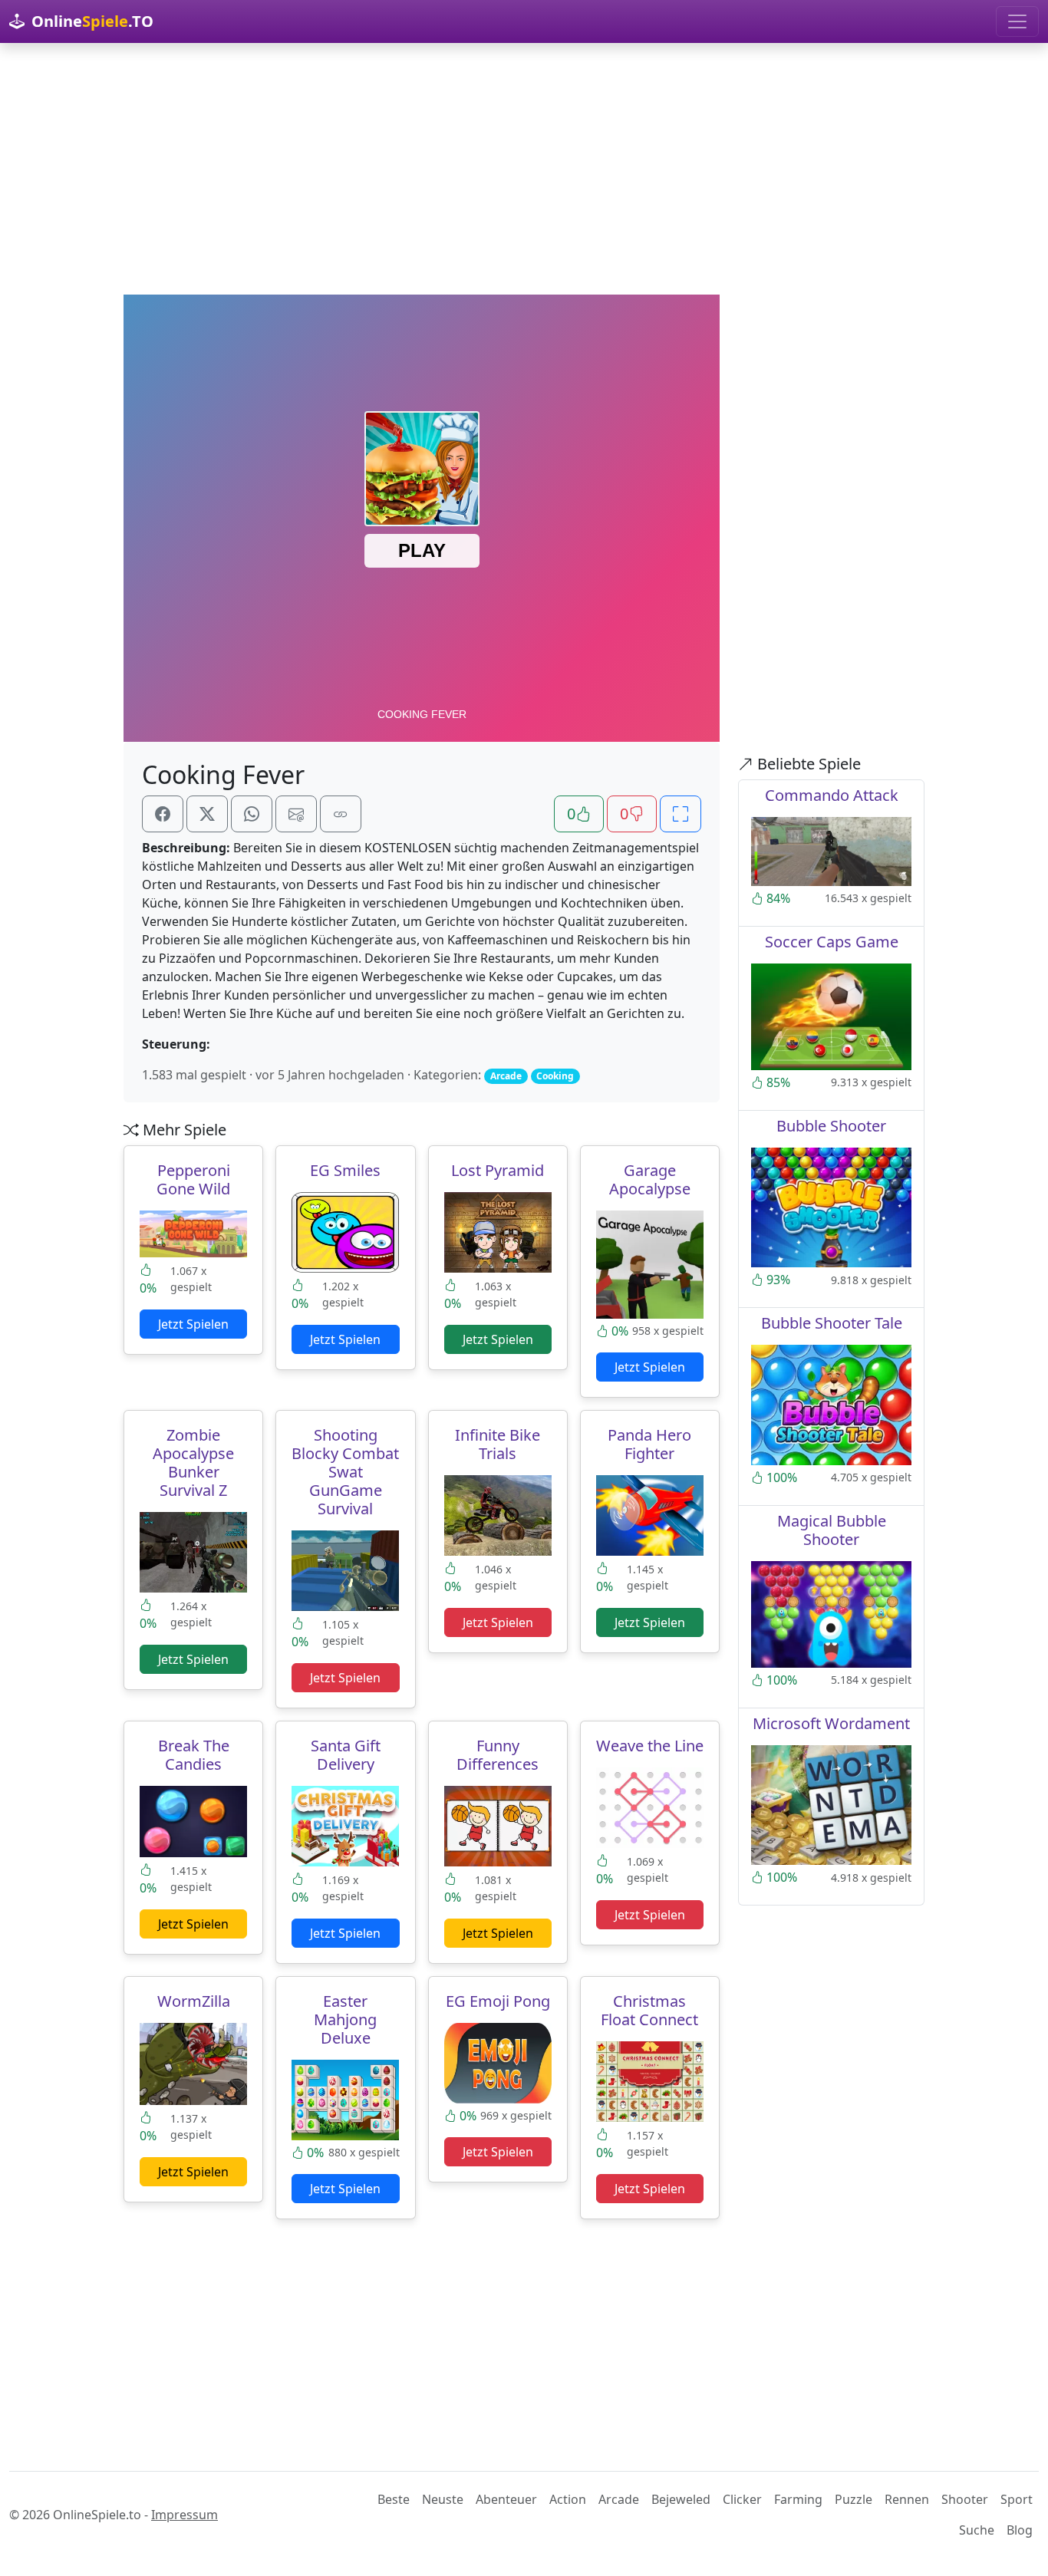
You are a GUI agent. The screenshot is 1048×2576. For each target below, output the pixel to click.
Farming (798, 2499)
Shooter (965, 2499)
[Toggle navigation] (1017, 21)
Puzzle (854, 2499)
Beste (394, 2499)
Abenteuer (506, 2499)
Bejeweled (681, 2499)
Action (568, 2499)
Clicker (742, 2499)
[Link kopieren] (341, 814)
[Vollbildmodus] (681, 814)
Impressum (185, 2515)
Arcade (619, 2499)
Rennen (907, 2499)
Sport (1017, 2499)
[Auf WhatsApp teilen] (252, 814)
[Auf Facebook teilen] (163, 814)
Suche (977, 2530)
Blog (1020, 2530)
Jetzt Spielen (193, 1324)
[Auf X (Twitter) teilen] (207, 814)
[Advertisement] (524, 169)
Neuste (443, 2499)
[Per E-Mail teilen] (296, 814)
